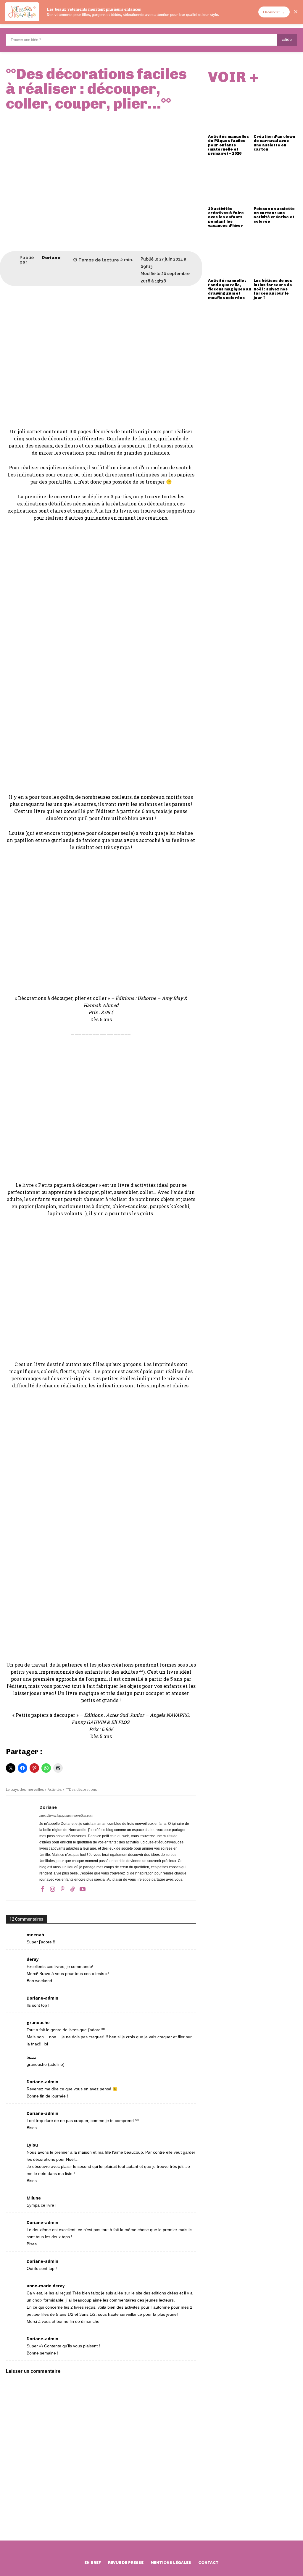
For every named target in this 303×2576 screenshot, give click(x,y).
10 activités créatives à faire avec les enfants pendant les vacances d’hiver (226, 217)
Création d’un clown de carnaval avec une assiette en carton (274, 143)
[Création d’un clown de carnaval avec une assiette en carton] (275, 110)
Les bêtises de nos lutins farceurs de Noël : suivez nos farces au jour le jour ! (273, 289)
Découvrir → (274, 12)
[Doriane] (13, 260)
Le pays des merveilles (25, 1789)
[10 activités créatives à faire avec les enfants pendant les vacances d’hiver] (230, 182)
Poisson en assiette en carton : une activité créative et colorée (274, 215)
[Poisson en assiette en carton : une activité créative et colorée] (275, 182)
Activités (55, 1789)
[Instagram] (52, 1889)
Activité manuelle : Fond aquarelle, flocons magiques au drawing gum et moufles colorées (230, 289)
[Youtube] (83, 1889)
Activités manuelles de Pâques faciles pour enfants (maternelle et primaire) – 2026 (228, 145)
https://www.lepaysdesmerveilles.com (66, 1816)
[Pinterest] (62, 1889)
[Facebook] (42, 1889)
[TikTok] (72, 1889)
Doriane (51, 258)
